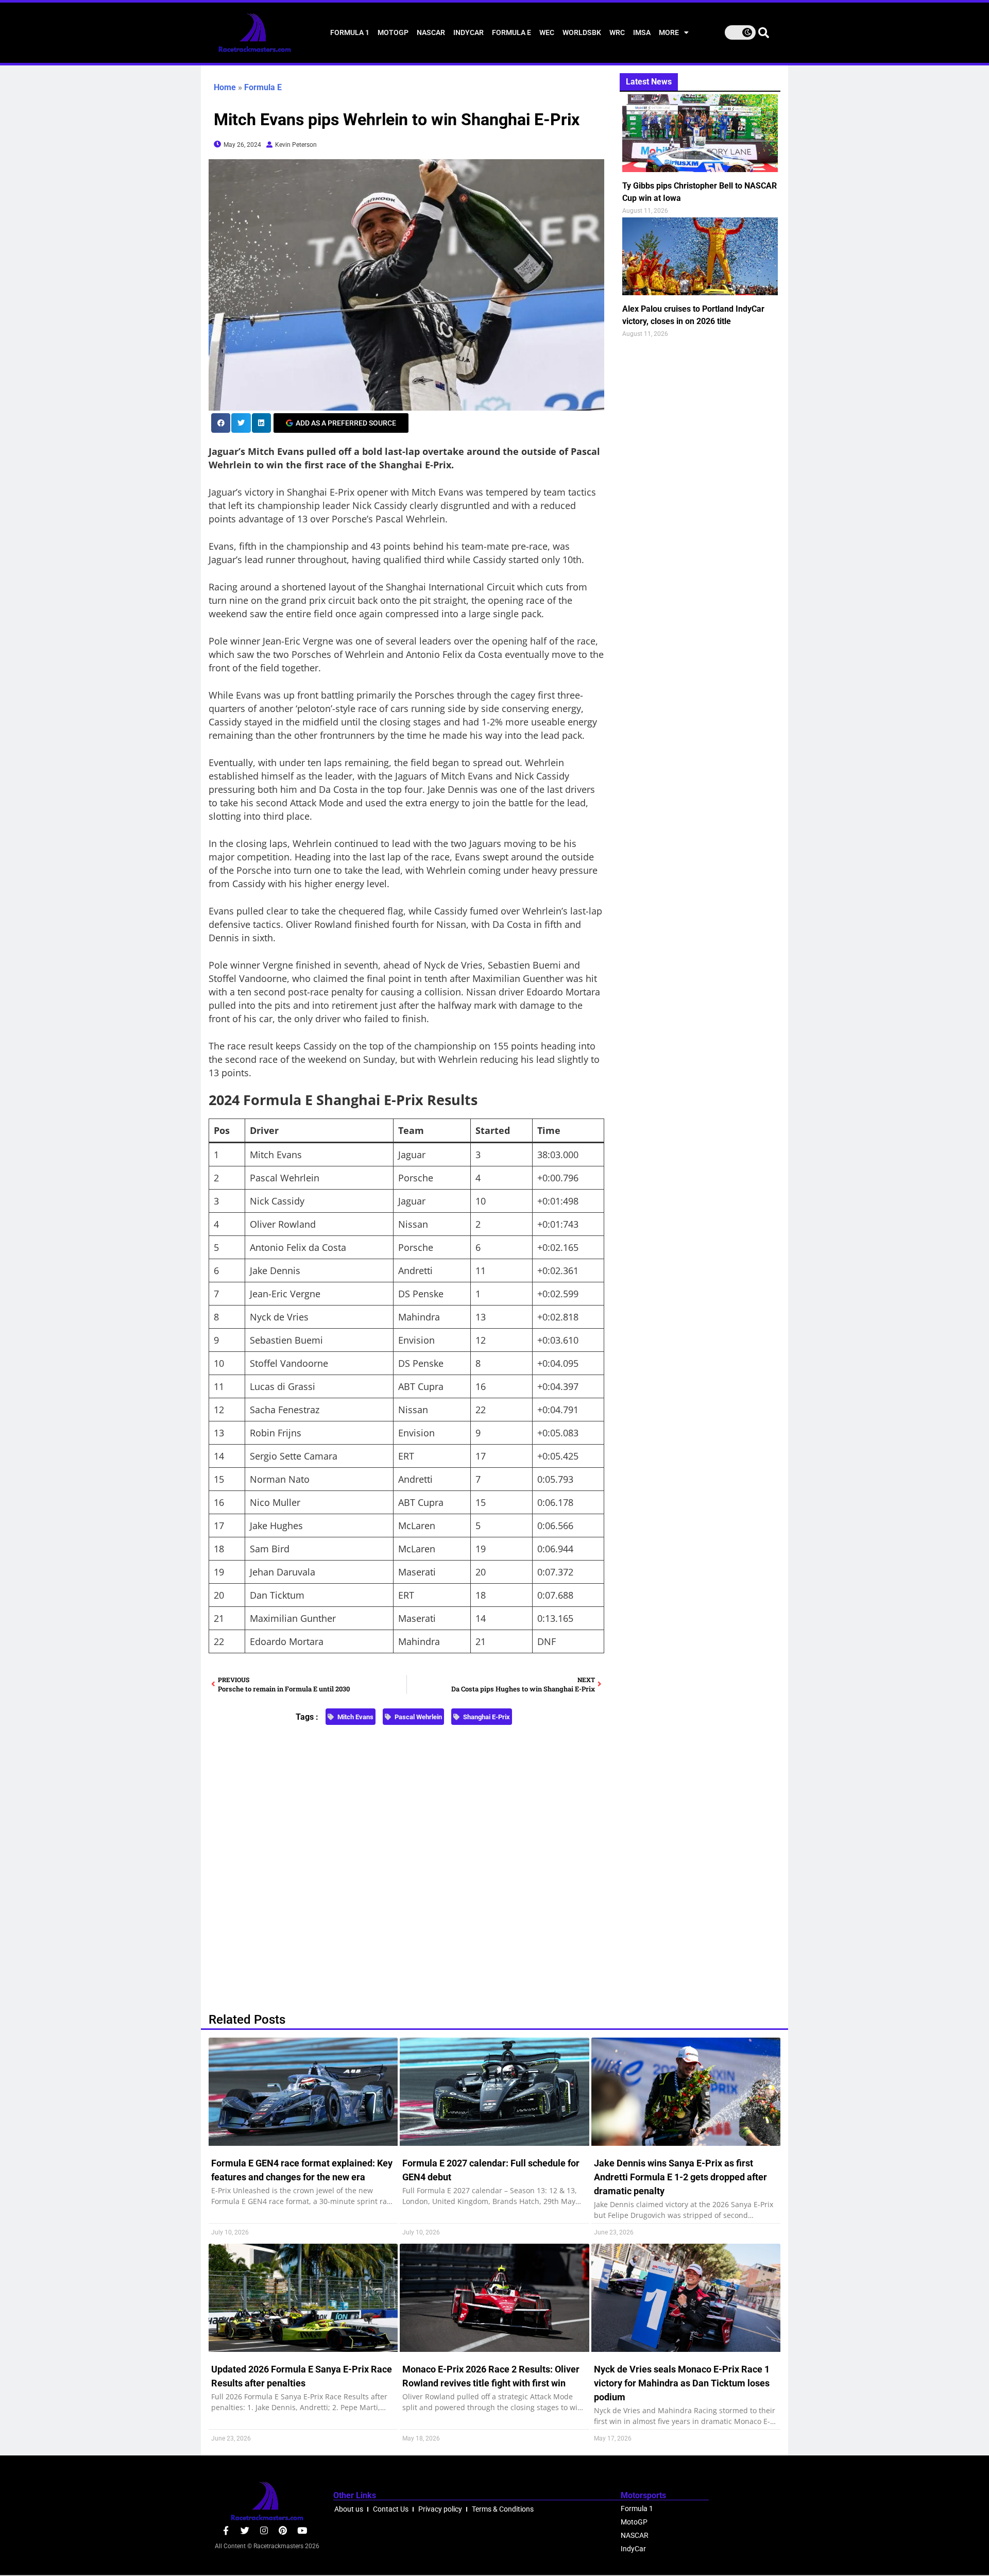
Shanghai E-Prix (487, 1717)
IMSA (642, 32)
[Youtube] (302, 2530)
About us (349, 2509)
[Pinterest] (283, 2530)
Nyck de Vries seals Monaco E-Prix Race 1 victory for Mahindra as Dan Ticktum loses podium (682, 2383)
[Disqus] (406, 1863)
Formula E (511, 32)
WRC (617, 32)
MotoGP (393, 32)
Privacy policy (440, 2509)
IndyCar (468, 32)
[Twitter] (245, 2530)
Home (225, 87)
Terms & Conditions (503, 2509)
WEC (547, 32)
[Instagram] (264, 2530)
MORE (669, 32)
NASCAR (431, 32)
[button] (221, 423)
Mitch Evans (355, 1717)
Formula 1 (350, 32)
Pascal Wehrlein (418, 1717)
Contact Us (391, 2509)
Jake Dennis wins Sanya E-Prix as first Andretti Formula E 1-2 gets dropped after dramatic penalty (680, 2177)
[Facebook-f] (226, 2530)
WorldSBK (582, 32)
